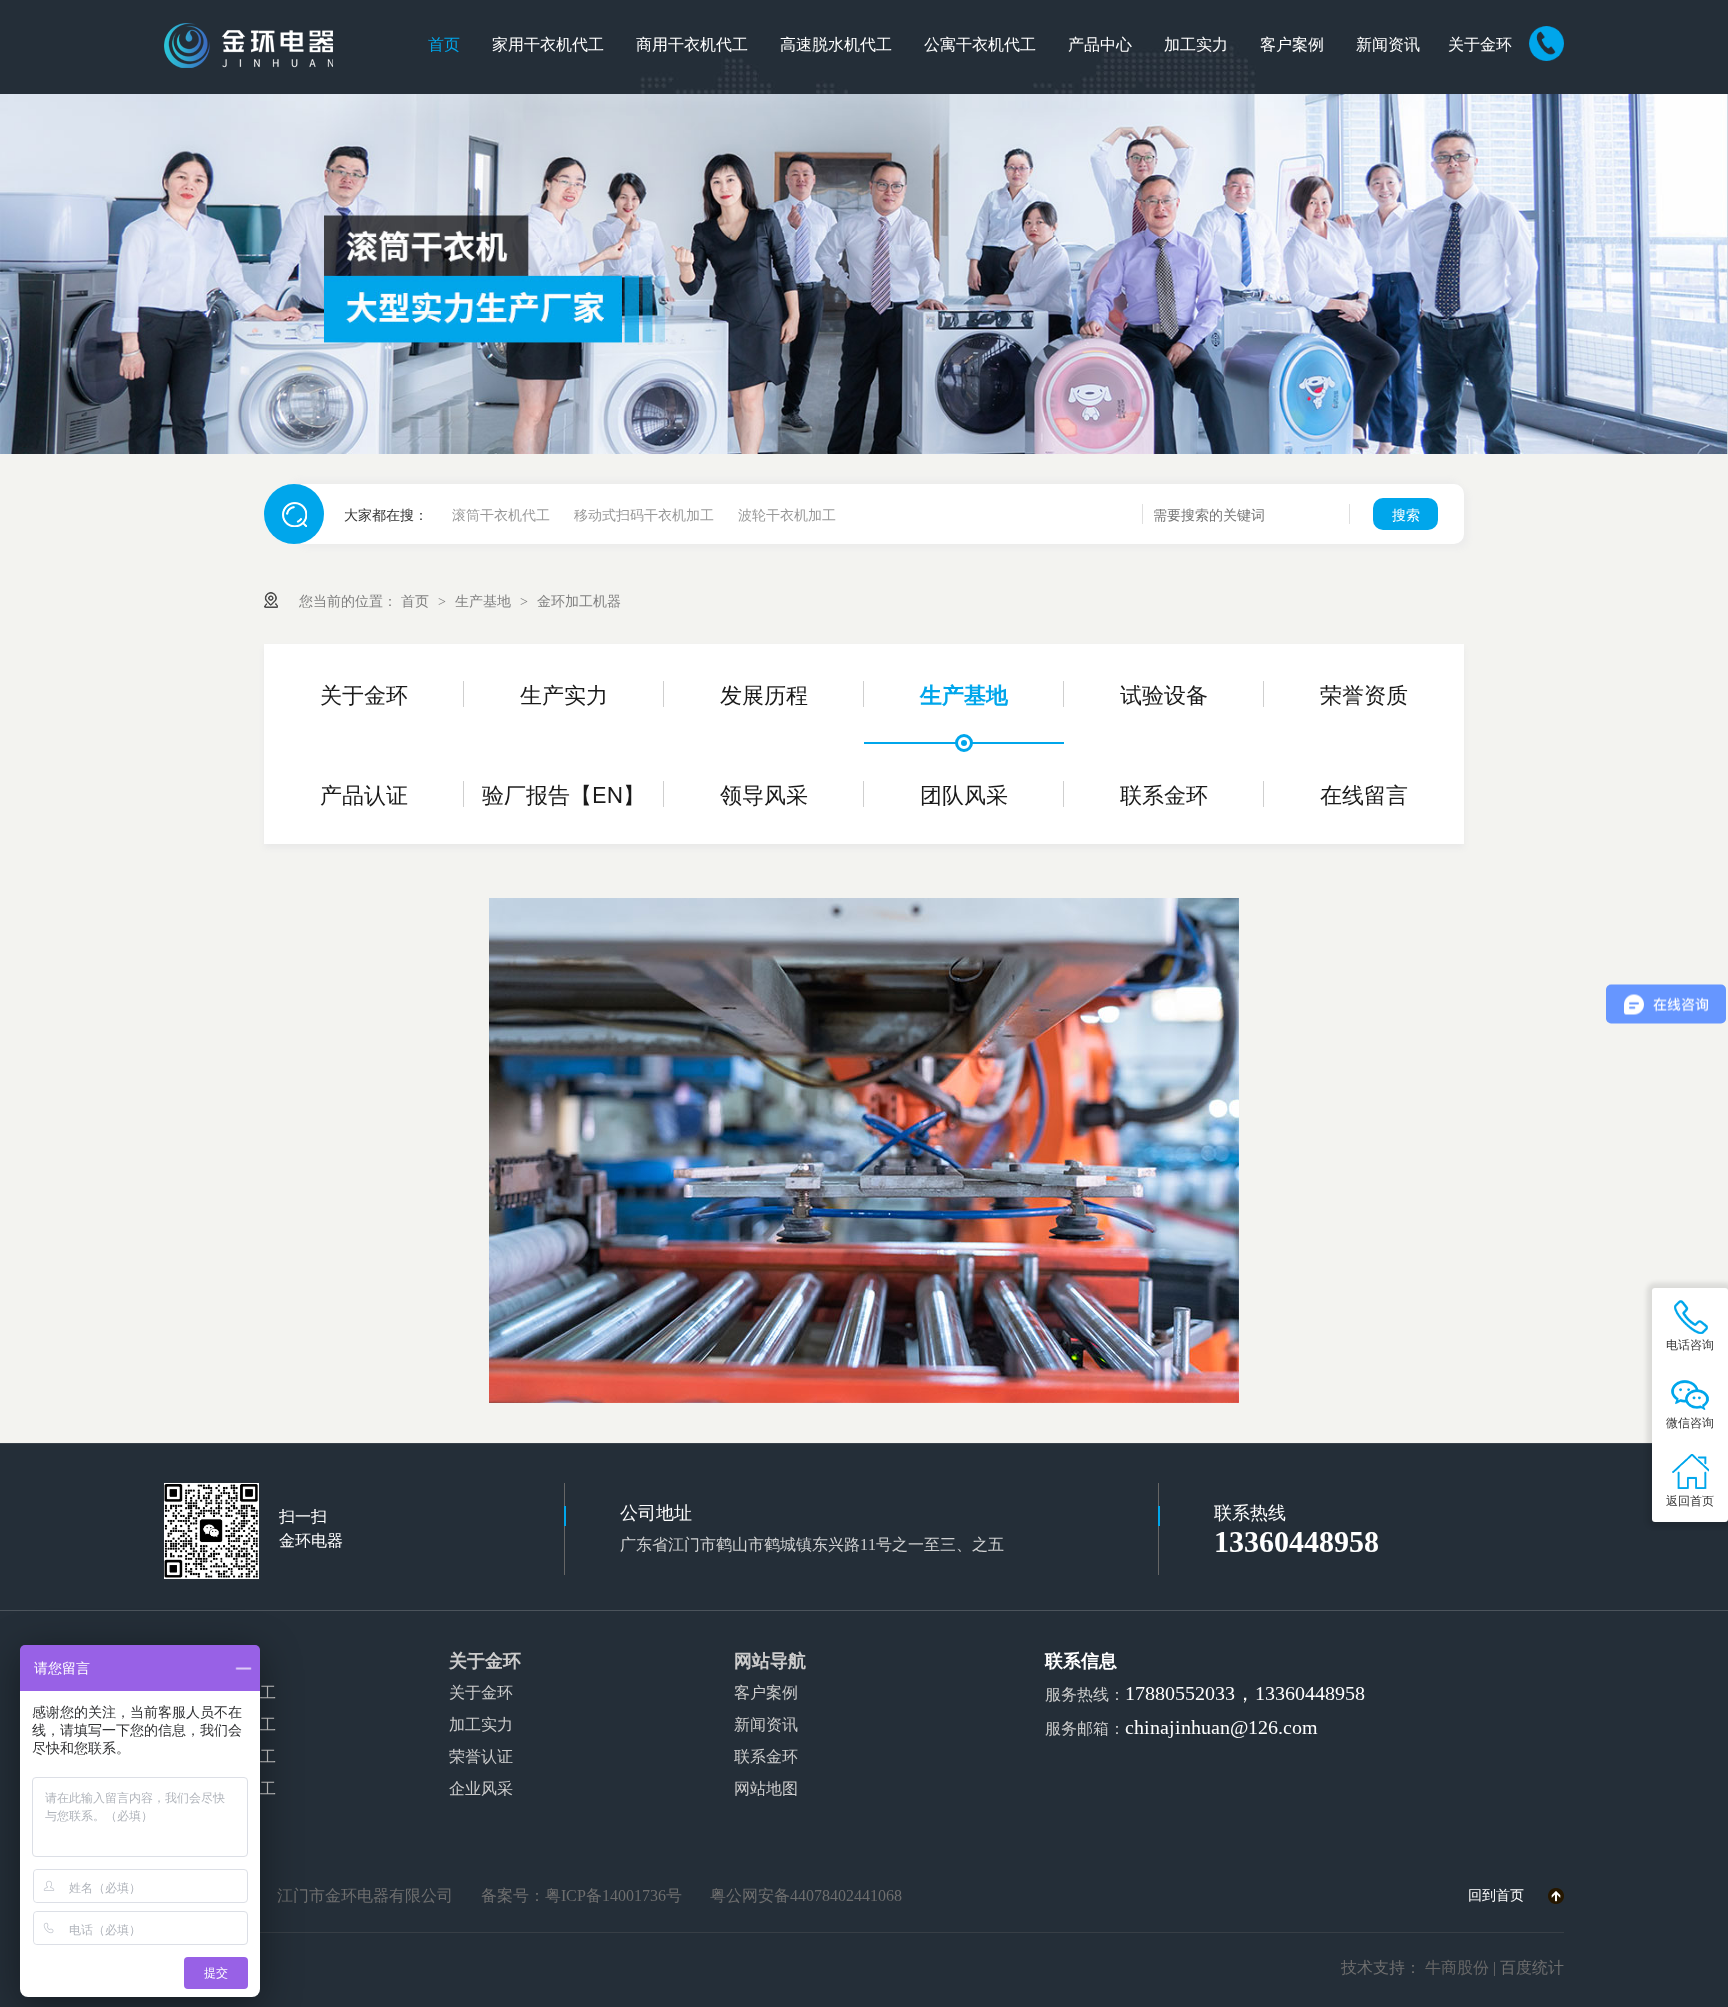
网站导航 (770, 1661)
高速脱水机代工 (836, 44)
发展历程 (764, 693)
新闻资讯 (1388, 44)
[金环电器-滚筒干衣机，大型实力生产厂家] (864, 274)
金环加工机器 (579, 600)
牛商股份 (1457, 1967)
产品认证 (364, 793)
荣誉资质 (1364, 693)
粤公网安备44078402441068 (806, 1895)
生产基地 (485, 600)
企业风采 (481, 1788)
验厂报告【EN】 (563, 793)
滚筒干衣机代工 (501, 514)
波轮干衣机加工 (787, 514)
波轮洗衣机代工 (220, 1756)
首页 (444, 44)
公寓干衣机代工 (980, 44)
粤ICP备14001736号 (613, 1895)
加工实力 (1196, 44)
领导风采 (764, 793)
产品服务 (200, 1661)
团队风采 (964, 793)
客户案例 (1292, 44)
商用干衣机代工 (692, 44)
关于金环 (1480, 44)
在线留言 (1364, 793)
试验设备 (1164, 693)
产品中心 (1100, 44)
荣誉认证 (481, 1756)
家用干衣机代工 (548, 44)
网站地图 (766, 1788)
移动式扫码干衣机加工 (644, 514)
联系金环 (1164, 793)
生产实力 (564, 693)
